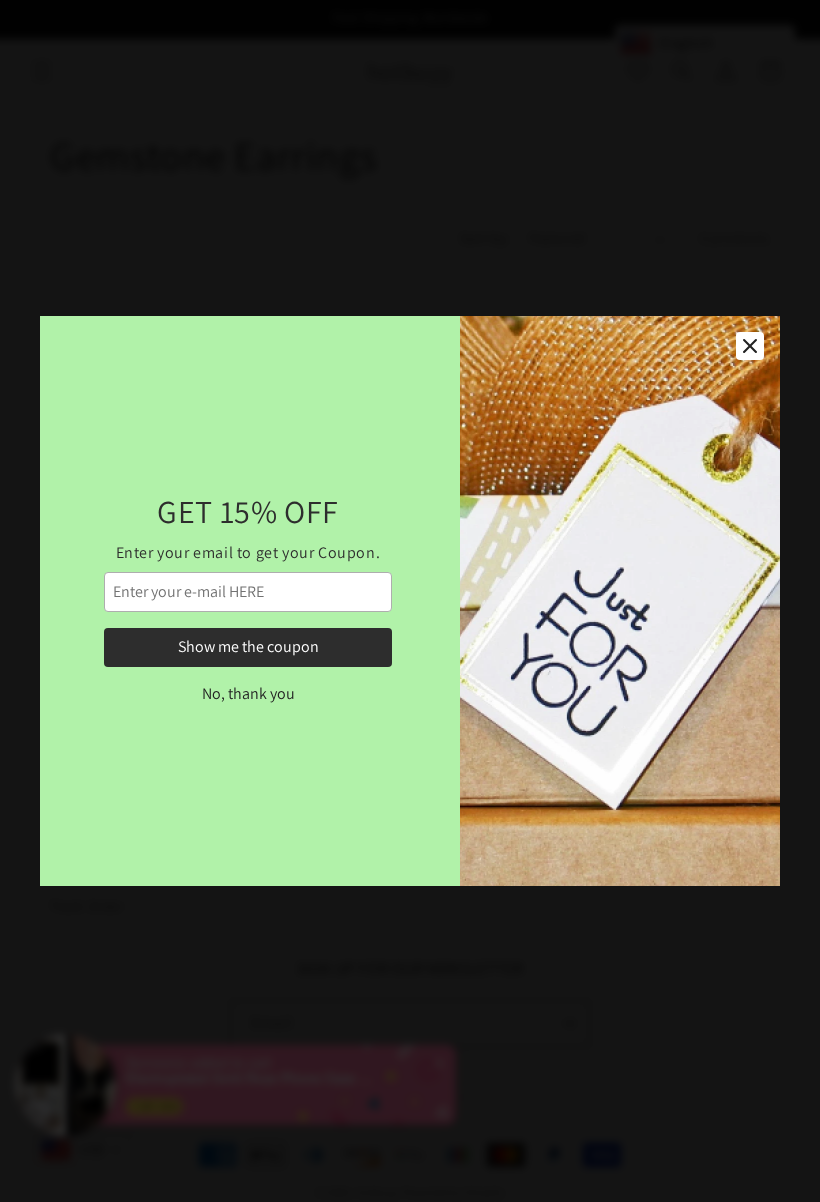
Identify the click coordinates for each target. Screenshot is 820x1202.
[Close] (750, 346)
